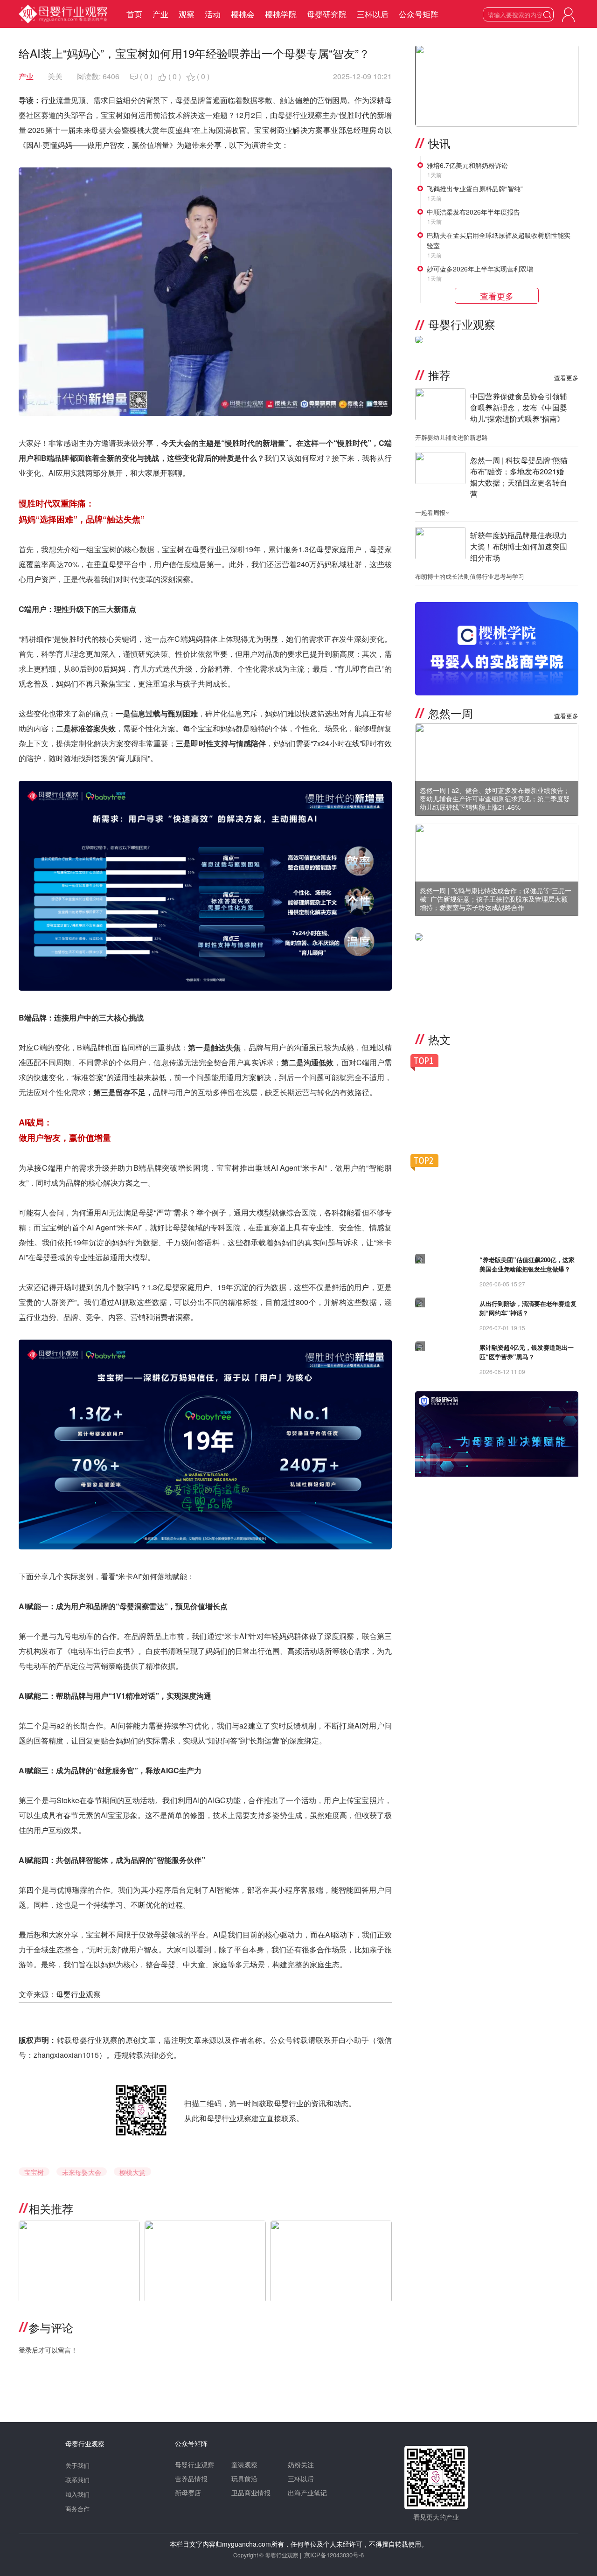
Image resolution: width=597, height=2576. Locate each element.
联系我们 (77, 2480)
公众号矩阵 (419, 14)
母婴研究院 (327, 14)
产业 (160, 14)
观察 (187, 14)
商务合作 (77, 2509)
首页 (134, 14)
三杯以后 (373, 14)
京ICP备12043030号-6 (334, 2555)
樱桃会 (243, 14)
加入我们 (77, 2494)
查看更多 (566, 378)
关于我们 (77, 2465)
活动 (213, 14)
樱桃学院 (281, 14)
